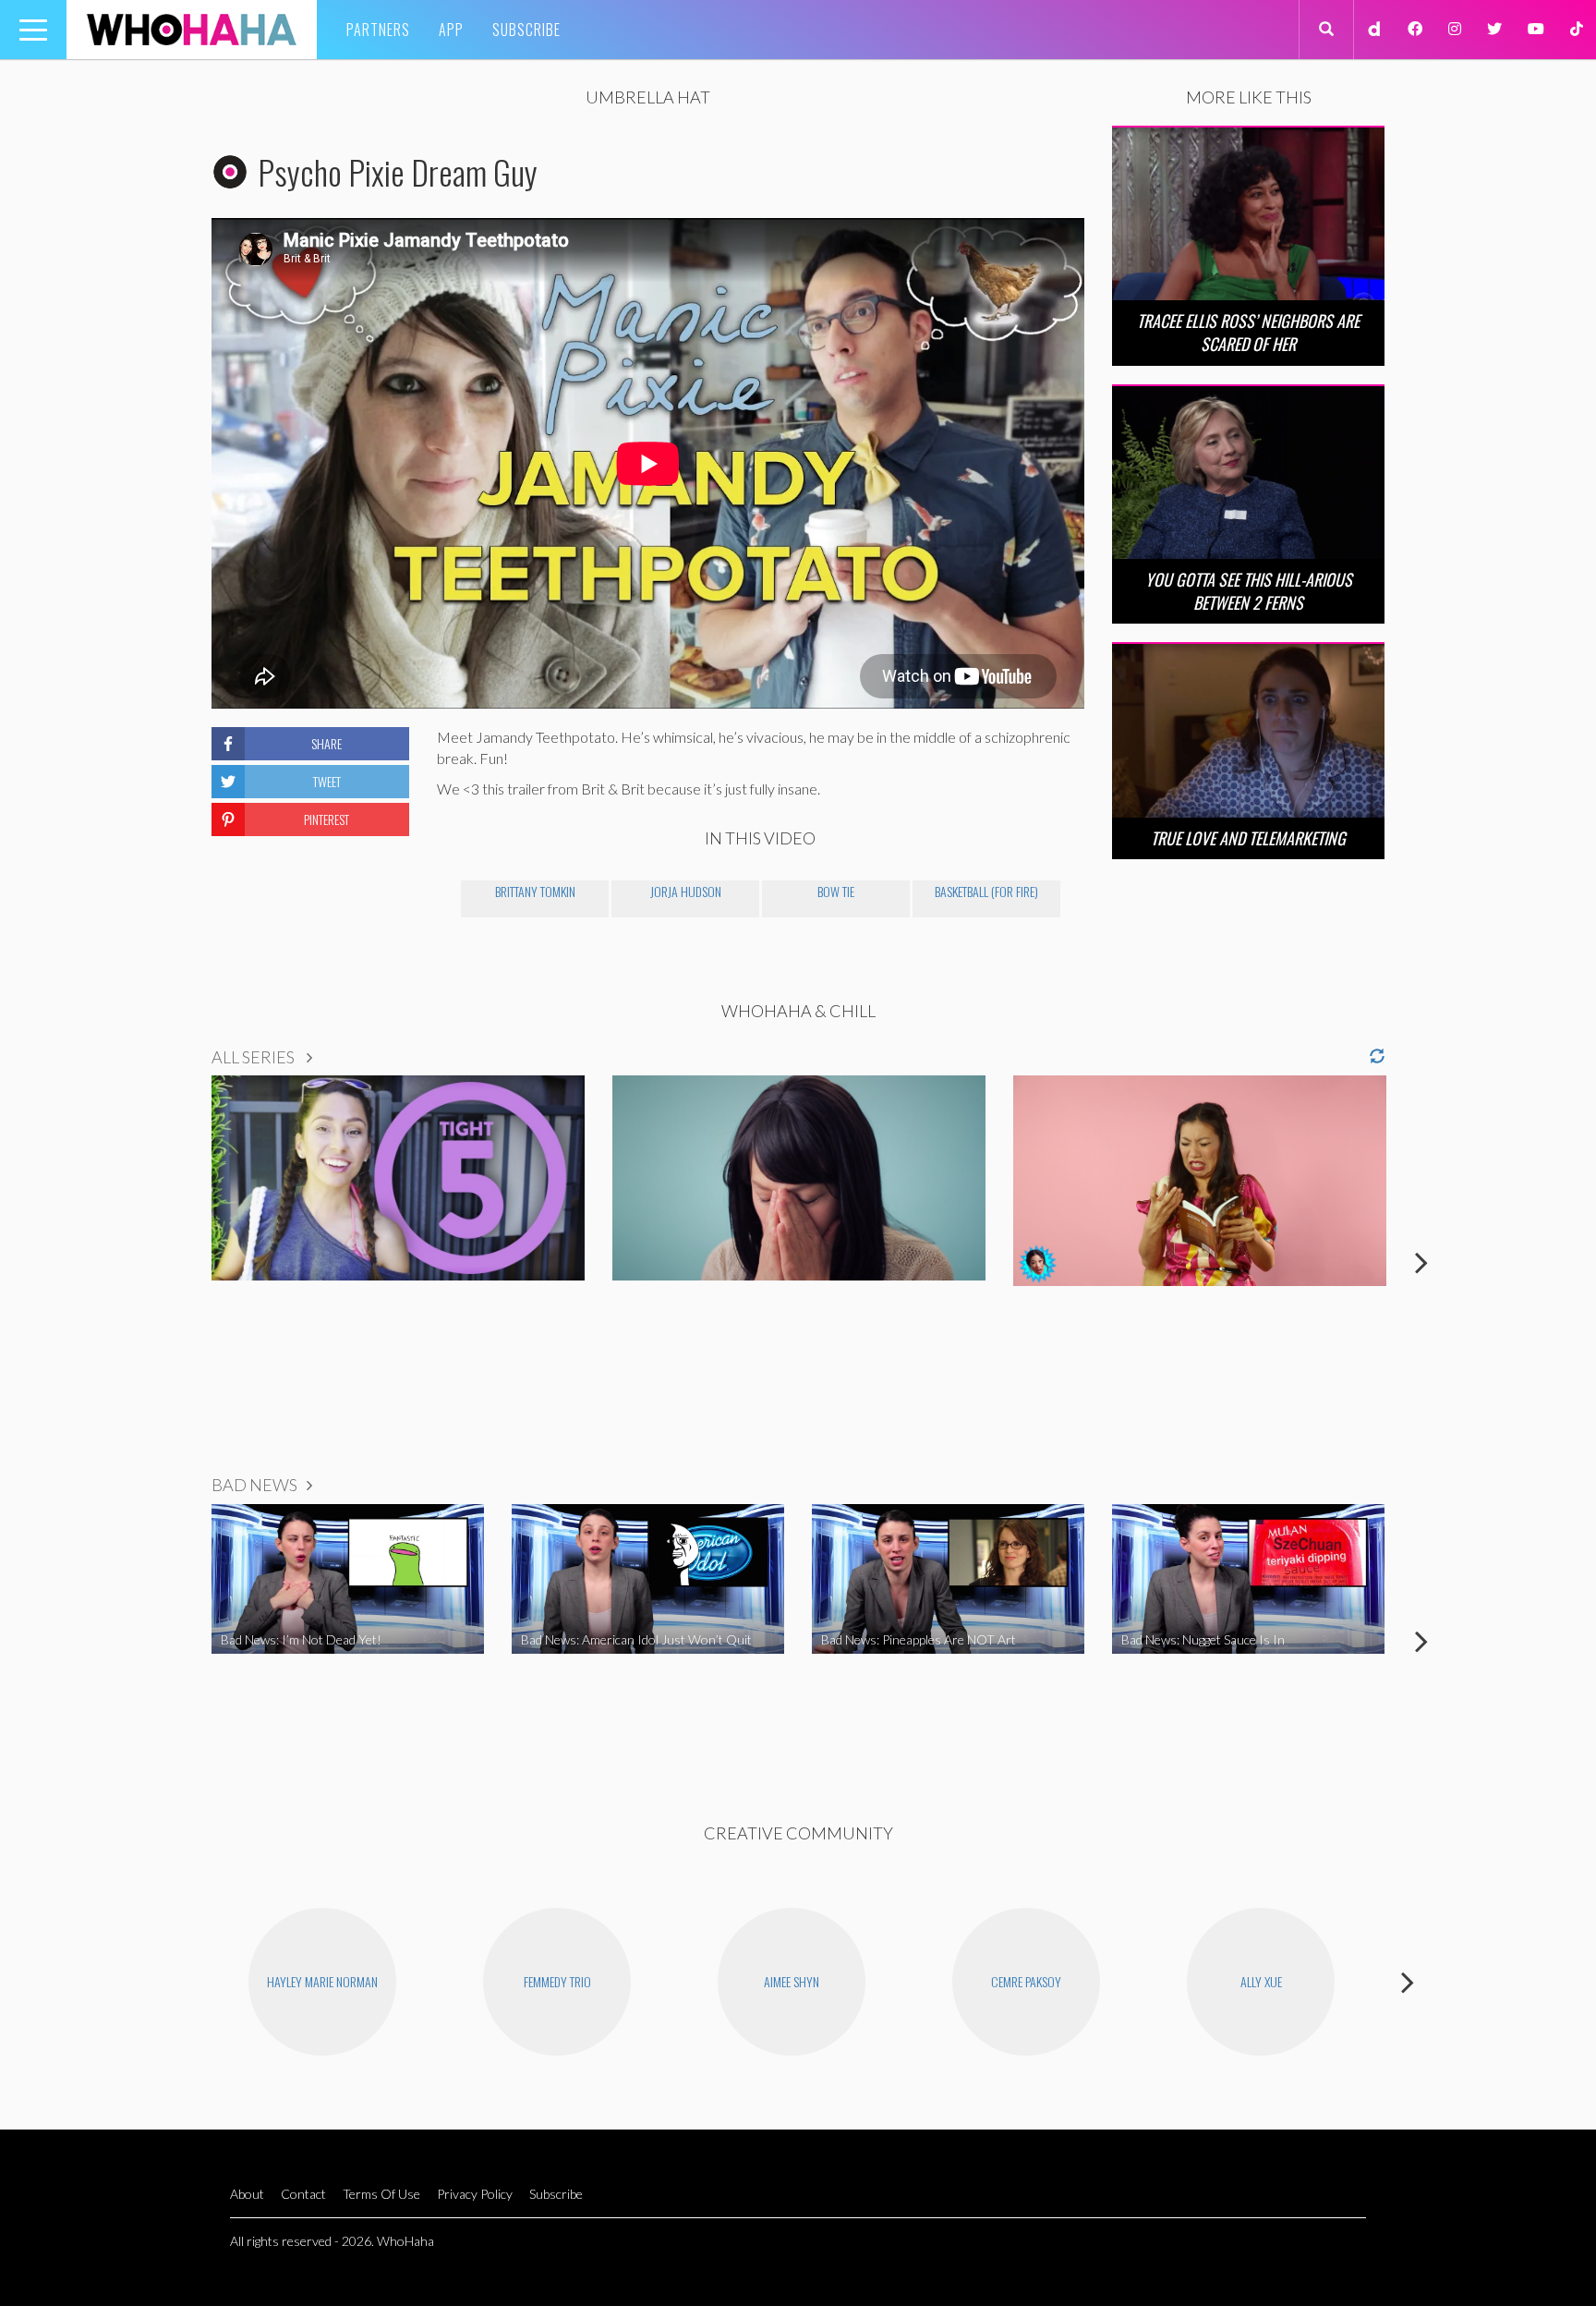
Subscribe (526, 30)
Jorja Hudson (686, 891)
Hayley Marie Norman (322, 1981)
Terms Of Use (381, 2194)
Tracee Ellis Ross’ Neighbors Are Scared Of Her (1248, 332)
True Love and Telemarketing (1248, 838)
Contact (303, 2194)
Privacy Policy (475, 2194)
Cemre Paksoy (1026, 1981)
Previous (175, 1262)
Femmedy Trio (557, 1981)
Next (1421, 1262)
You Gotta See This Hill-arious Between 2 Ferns (1249, 591)
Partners (378, 30)
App (451, 30)
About (247, 2194)
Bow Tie (836, 891)
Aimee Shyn (792, 1981)
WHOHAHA (192, 30)
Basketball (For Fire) (986, 891)
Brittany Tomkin (535, 891)
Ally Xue (1261, 1981)
